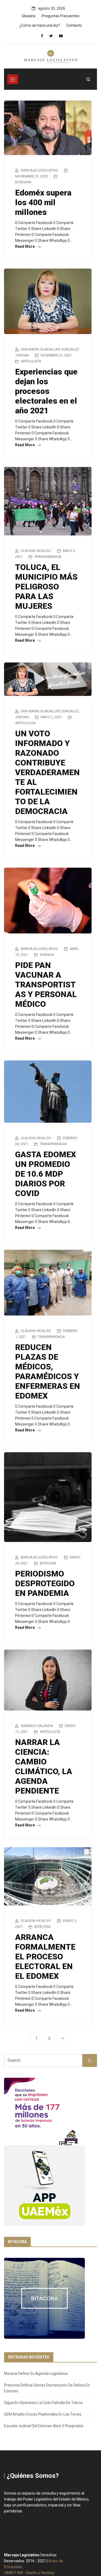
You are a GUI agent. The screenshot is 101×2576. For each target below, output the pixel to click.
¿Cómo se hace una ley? (40, 25)
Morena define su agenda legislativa (36, 2374)
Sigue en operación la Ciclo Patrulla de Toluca (43, 2403)
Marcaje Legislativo (39, 170)
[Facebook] (42, 36)
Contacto (74, 25)
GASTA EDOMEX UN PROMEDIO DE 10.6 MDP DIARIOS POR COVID (46, 1174)
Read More (25, 246)
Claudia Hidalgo (36, 551)
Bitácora (23, 182)
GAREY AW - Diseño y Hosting (29, 2573)
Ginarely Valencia (37, 1726)
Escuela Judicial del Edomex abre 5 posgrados (44, 2426)
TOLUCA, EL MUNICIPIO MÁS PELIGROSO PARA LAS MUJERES (46, 587)
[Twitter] (51, 36)
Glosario (29, 16)
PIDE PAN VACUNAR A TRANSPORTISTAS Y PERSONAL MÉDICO (46, 985)
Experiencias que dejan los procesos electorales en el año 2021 (46, 391)
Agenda (47, 955)
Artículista (31, 361)
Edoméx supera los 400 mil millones (43, 202)
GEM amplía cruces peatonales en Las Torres (43, 2414)
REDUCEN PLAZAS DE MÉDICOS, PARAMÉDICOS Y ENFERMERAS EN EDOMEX (48, 1371)
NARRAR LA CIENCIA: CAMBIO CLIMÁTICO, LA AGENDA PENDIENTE (44, 1766)
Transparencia (48, 557)
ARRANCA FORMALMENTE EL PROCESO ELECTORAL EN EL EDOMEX (45, 1957)
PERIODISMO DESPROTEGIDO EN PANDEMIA (45, 1583)
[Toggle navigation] (13, 79)
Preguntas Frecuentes (61, 16)
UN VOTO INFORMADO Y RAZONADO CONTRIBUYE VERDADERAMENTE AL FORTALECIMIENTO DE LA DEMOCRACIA (47, 772)
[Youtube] (61, 36)
